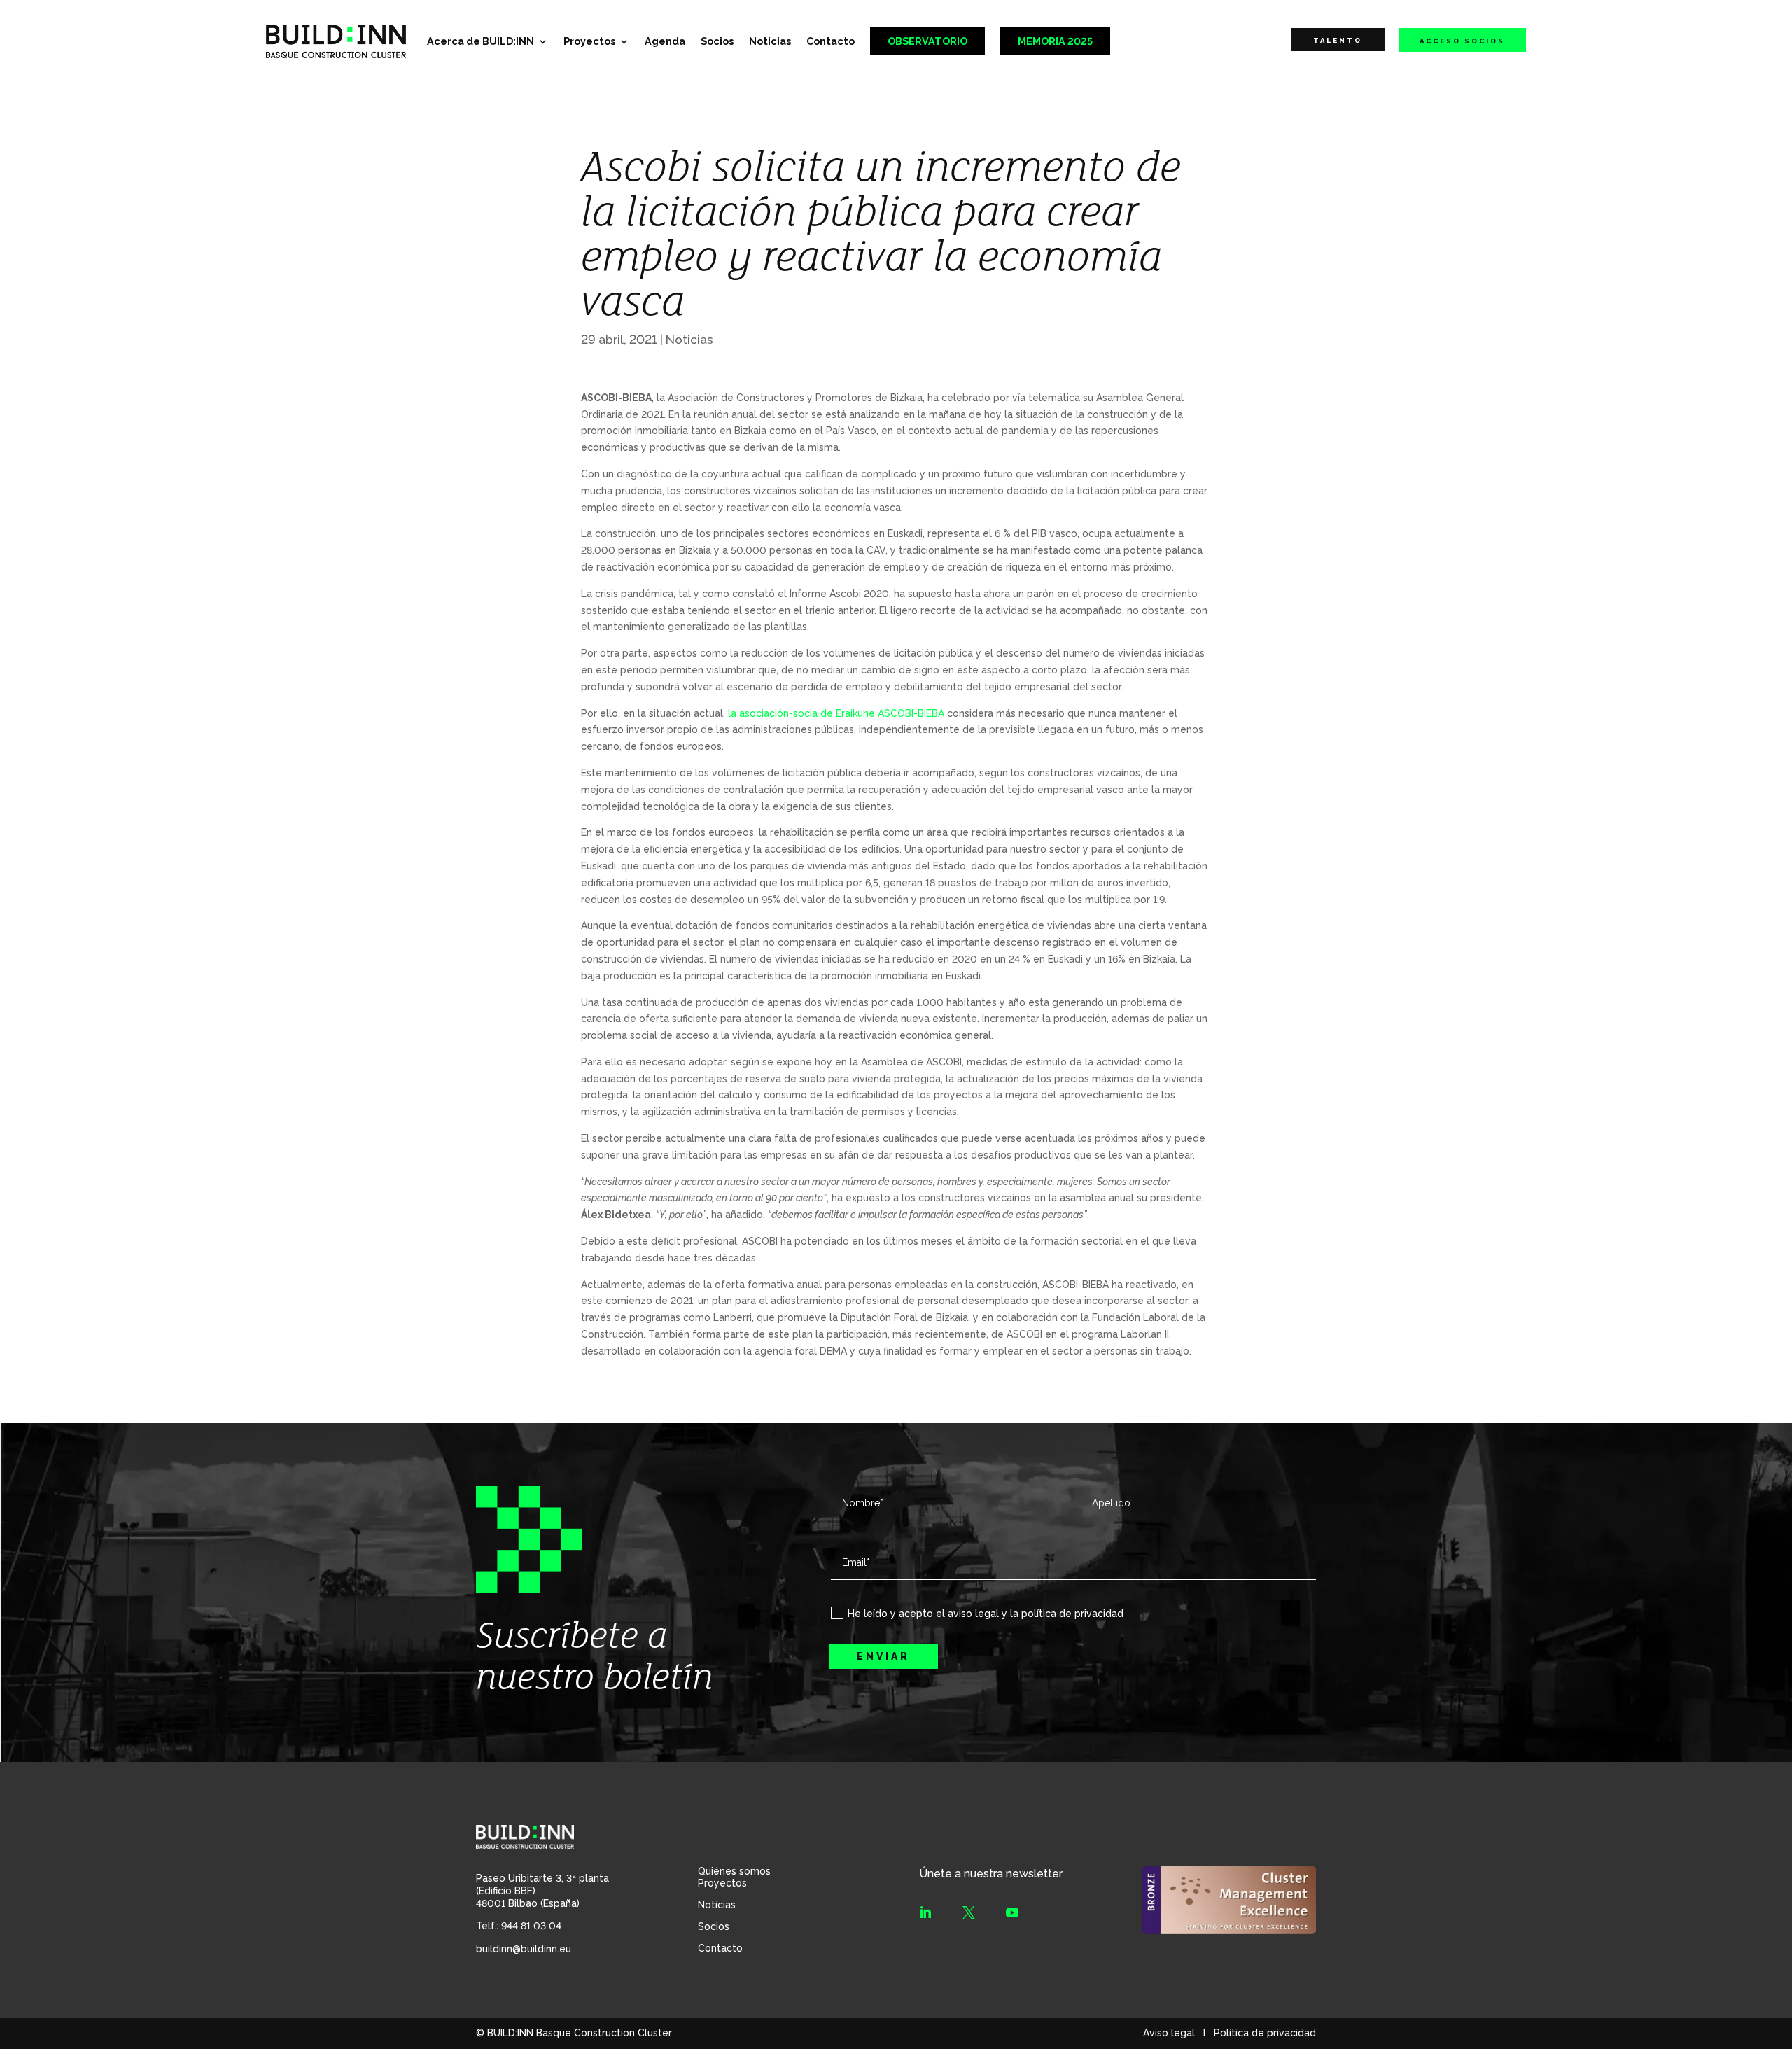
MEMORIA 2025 (1055, 41)
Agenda (665, 41)
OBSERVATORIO (927, 41)
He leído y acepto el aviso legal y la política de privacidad (986, 1614)
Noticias (770, 41)
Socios (717, 41)
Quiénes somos (734, 1871)
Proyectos (589, 41)
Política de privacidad (1265, 2033)
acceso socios (1462, 41)
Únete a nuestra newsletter (991, 1874)
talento (1338, 40)
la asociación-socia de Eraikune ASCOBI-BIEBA (836, 713)
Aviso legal (1169, 2033)
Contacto (831, 41)
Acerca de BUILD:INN (481, 41)
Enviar (883, 1656)
